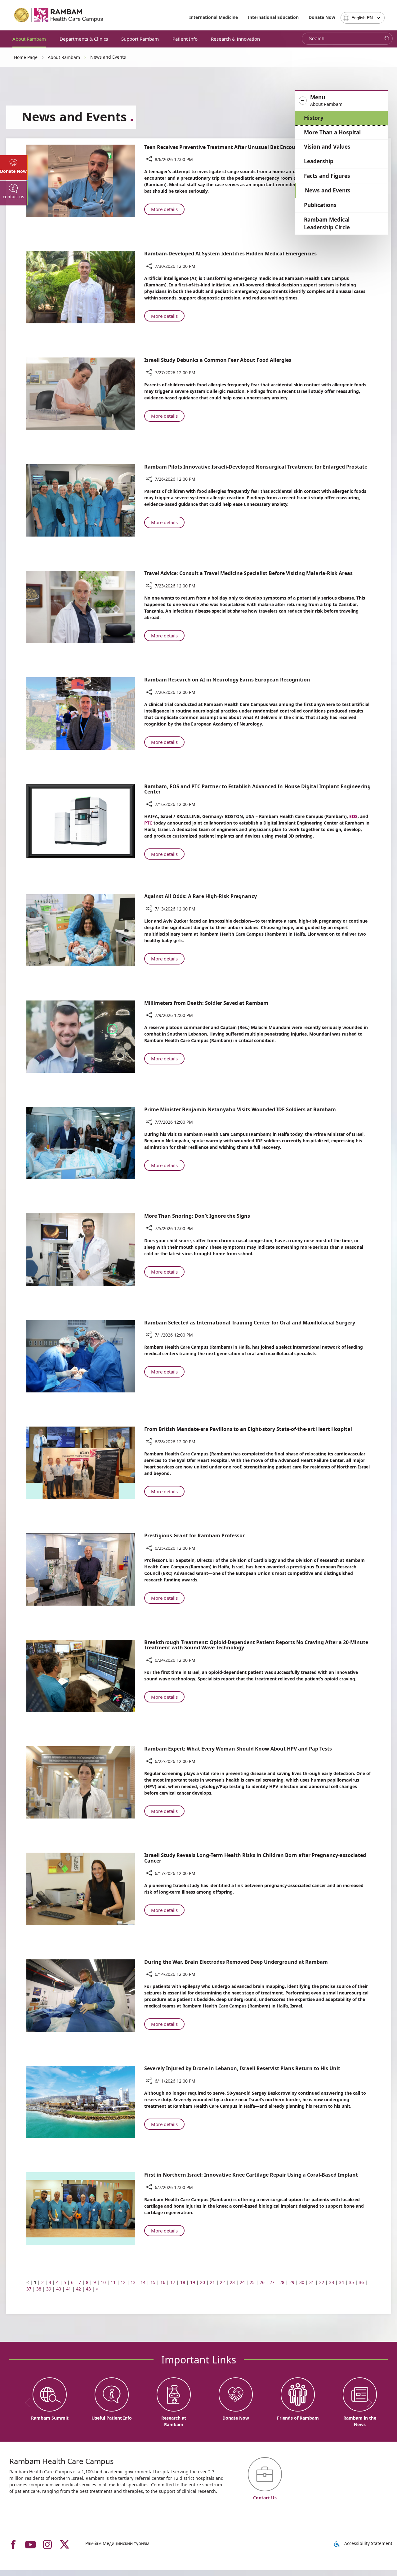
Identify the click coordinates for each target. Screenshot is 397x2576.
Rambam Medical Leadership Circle (327, 224)
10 (103, 2282)
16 (163, 2282)
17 (173, 2282)
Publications (320, 205)
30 (302, 2282)
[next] (368, 2403)
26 (262, 2282)
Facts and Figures (327, 176)
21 (212, 2282)
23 (232, 2282)
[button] (341, 101)
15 (153, 2282)
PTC (148, 823)
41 (69, 2289)
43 (88, 2289)
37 (29, 2289)
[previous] (29, 2403)
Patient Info (185, 39)
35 (351, 2282)
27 (272, 2282)
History (314, 118)
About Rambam (29, 39)
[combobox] (363, 18)
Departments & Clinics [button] (84, 39)
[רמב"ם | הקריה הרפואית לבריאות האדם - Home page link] (59, 15)
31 (312, 2282)
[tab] (14, 168)
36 (361, 2282)
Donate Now (322, 17)
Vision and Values (327, 147)
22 (222, 2282)
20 (203, 2282)
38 (39, 2289)
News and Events (328, 190)
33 (332, 2282)
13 (133, 2282)
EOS (353, 816)
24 (242, 2282)
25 (252, 2282)
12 (123, 2282)
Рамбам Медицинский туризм (117, 2543)
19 (193, 2282)
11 (113, 2282)
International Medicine (214, 17)
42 (78, 2289)
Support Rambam (140, 39)
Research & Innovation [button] (235, 39)
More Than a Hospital (332, 132)
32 (322, 2282)
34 (341, 2282)
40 (59, 2289)
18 (183, 2282)
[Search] (387, 39)
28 (282, 2282)
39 (49, 2289)
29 (292, 2282)
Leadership (319, 161)
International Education (273, 17)
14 (143, 2282)
